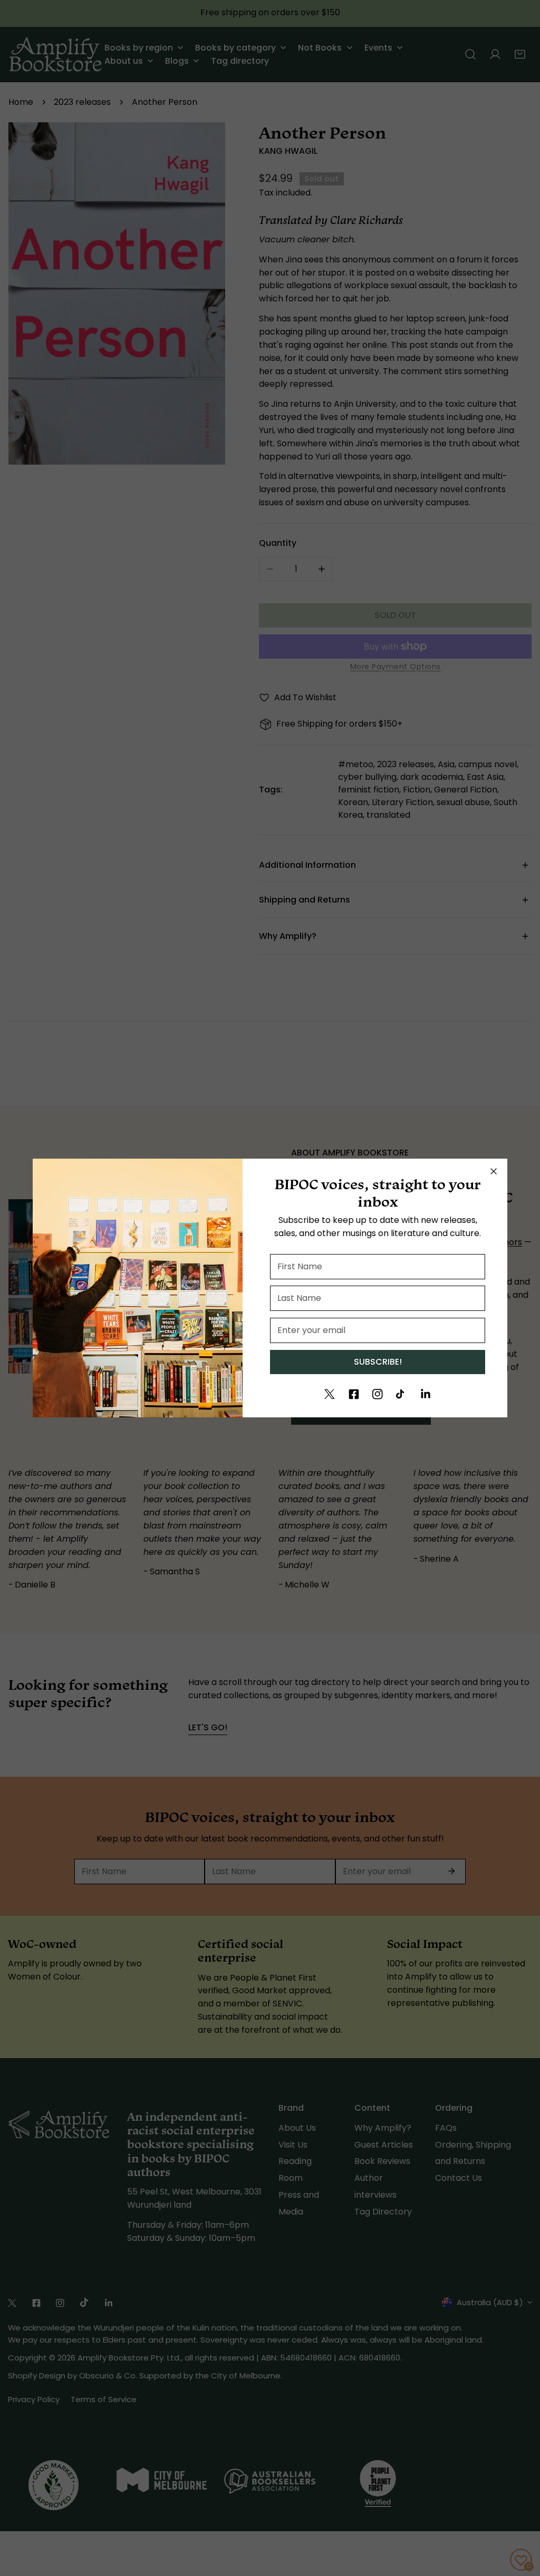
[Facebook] (354, 1394)
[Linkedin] (426, 1394)
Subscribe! (378, 1362)
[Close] (494, 1171)
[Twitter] (330, 1394)
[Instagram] (378, 1394)
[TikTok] (401, 1394)
